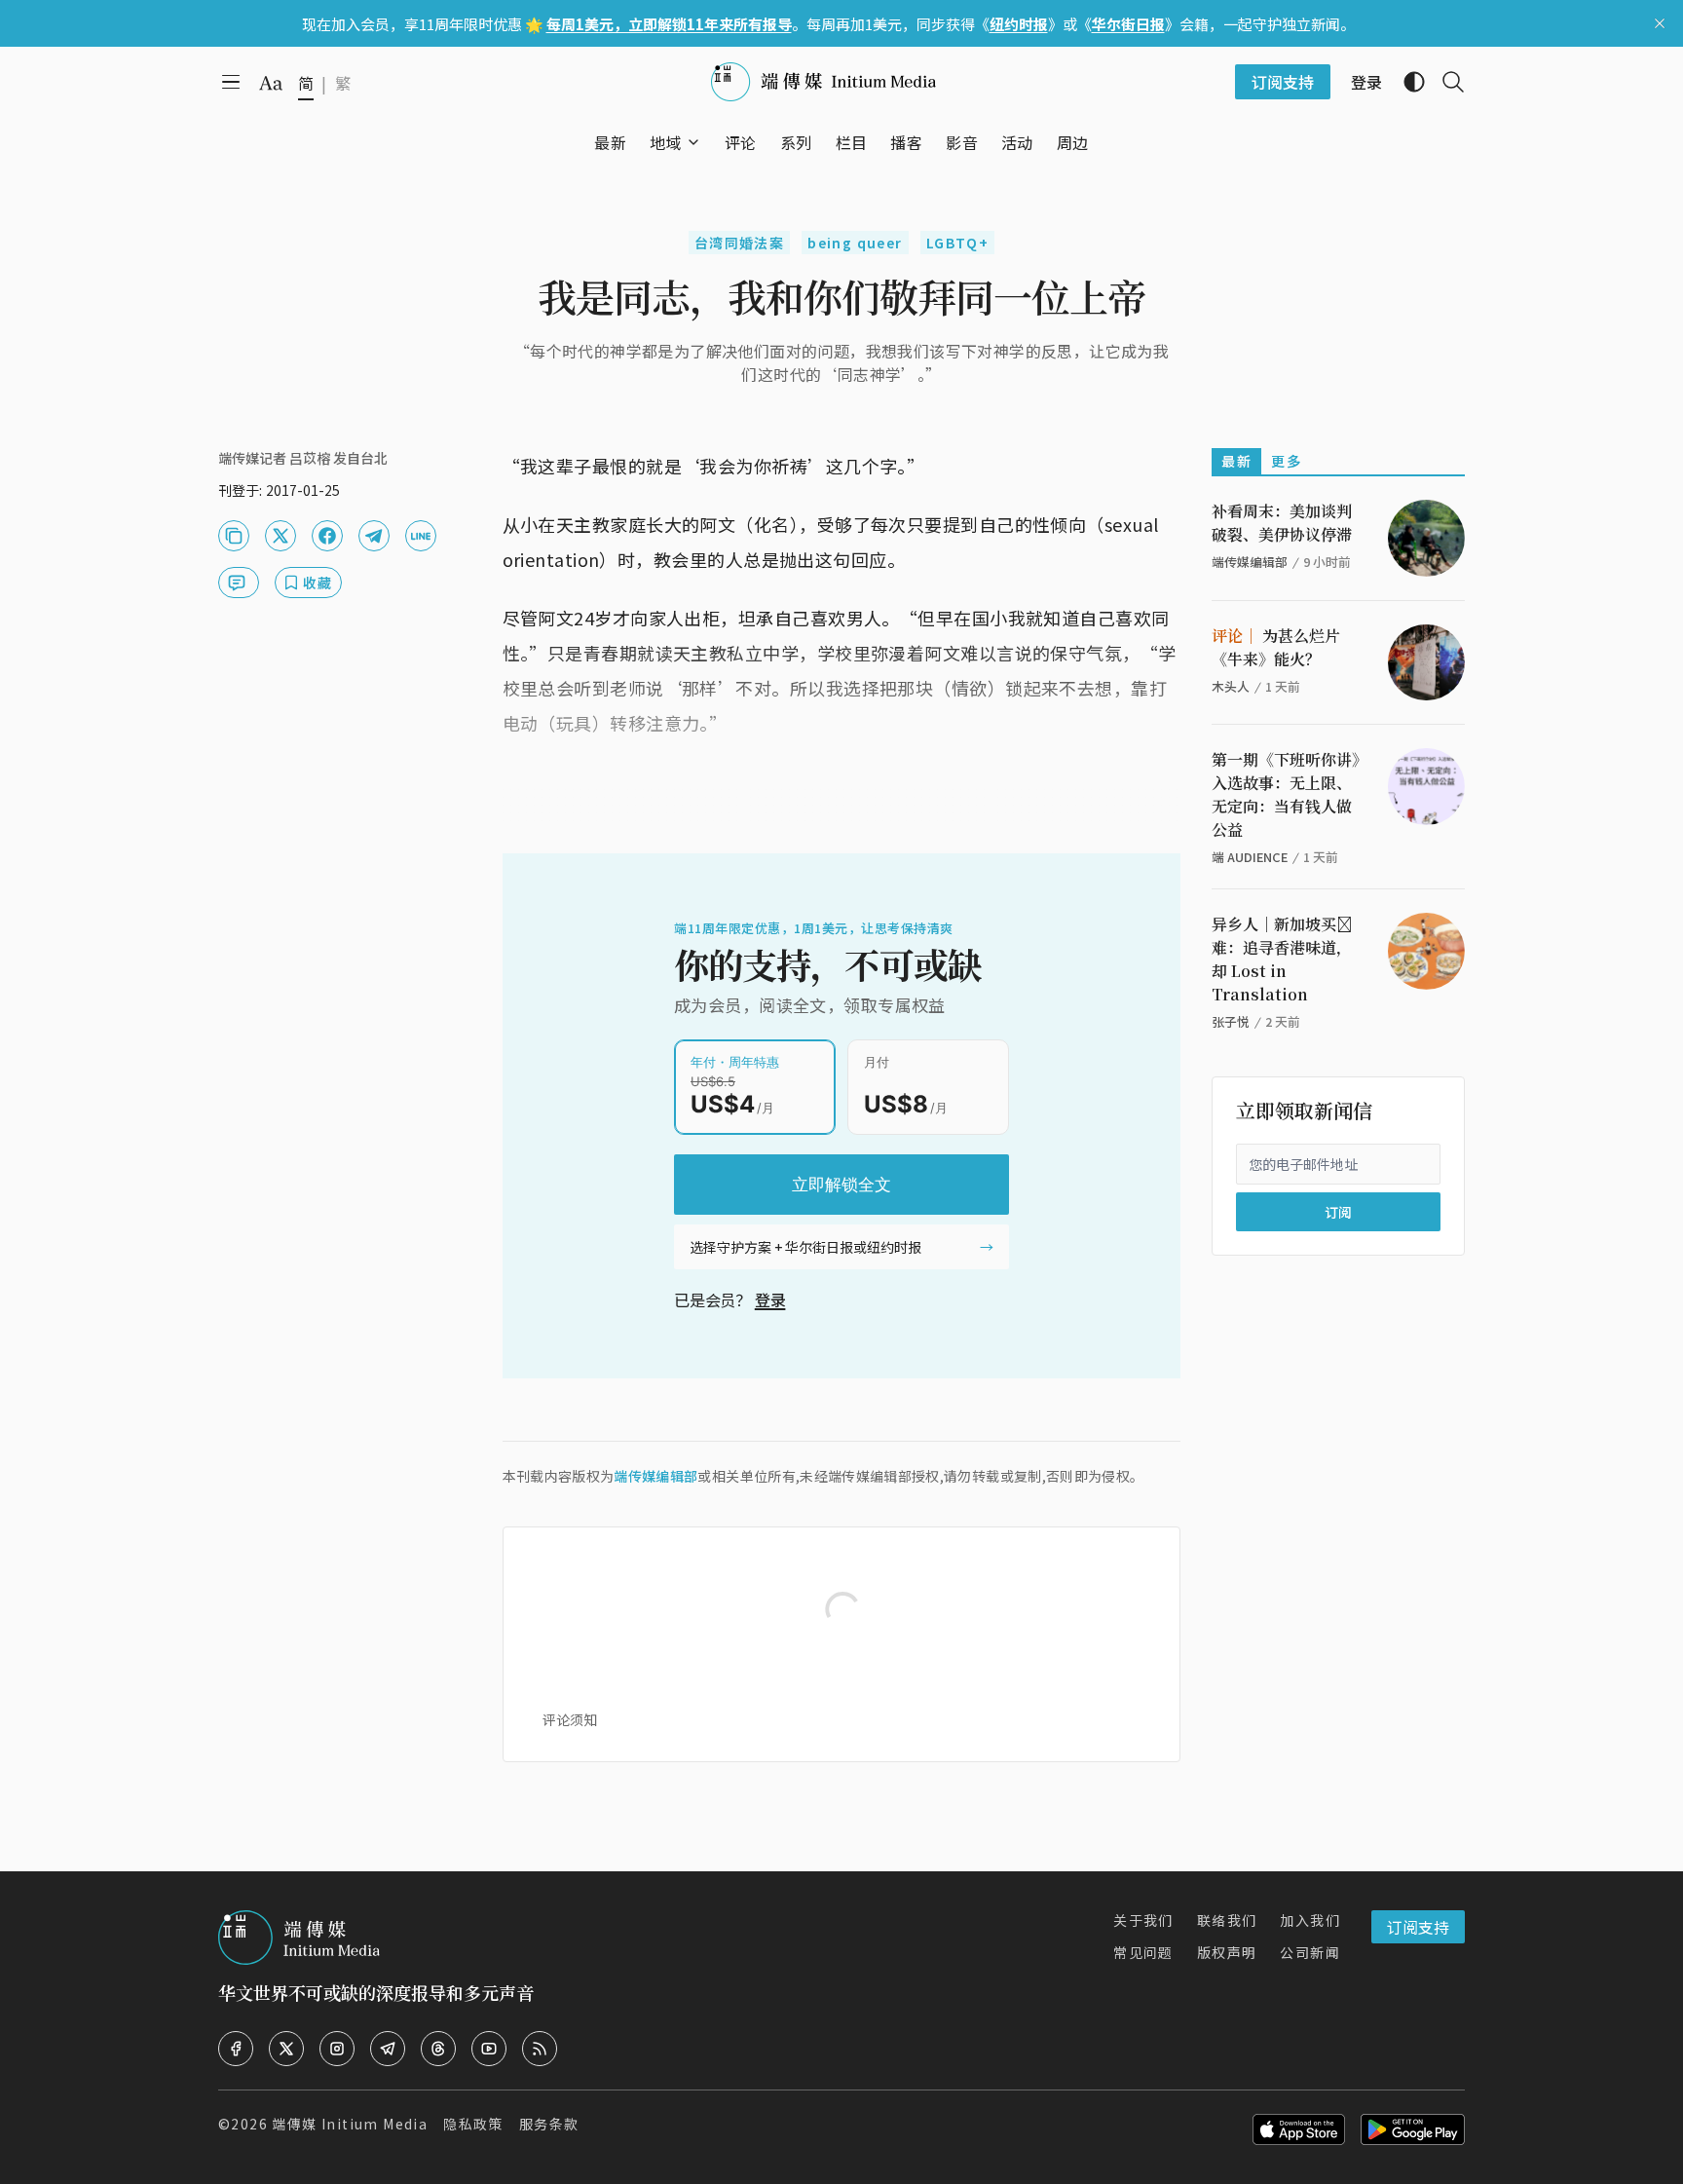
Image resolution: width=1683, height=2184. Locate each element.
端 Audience (1250, 857)
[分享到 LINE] (421, 536)
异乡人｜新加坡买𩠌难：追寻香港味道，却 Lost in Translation (1282, 959)
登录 (770, 1299)
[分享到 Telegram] (374, 536)
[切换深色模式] (1406, 82)
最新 (1236, 461)
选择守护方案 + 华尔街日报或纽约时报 (805, 1247)
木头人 (1231, 686)
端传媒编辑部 (655, 1476)
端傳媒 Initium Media (350, 2124)
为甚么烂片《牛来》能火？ (1276, 647)
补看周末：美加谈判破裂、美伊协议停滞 (1282, 523)
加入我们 (1310, 1920)
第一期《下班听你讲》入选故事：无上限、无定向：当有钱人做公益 (1286, 794)
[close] (1660, 23)
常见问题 (1143, 1952)
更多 (1286, 461)
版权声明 (1227, 1952)
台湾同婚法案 (739, 243)
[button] (666, 142)
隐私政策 (473, 2124)
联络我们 (1227, 1920)
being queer (855, 243)
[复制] (234, 536)
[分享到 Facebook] (327, 536)
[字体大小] (271, 83)
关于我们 (1143, 1920)
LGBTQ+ (957, 243)
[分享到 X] (280, 536)
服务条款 (549, 2124)
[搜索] (1445, 82)
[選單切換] (693, 142)
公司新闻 (1310, 1952)
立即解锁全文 (841, 1185)
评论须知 (570, 1719)
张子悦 (1231, 1021)
